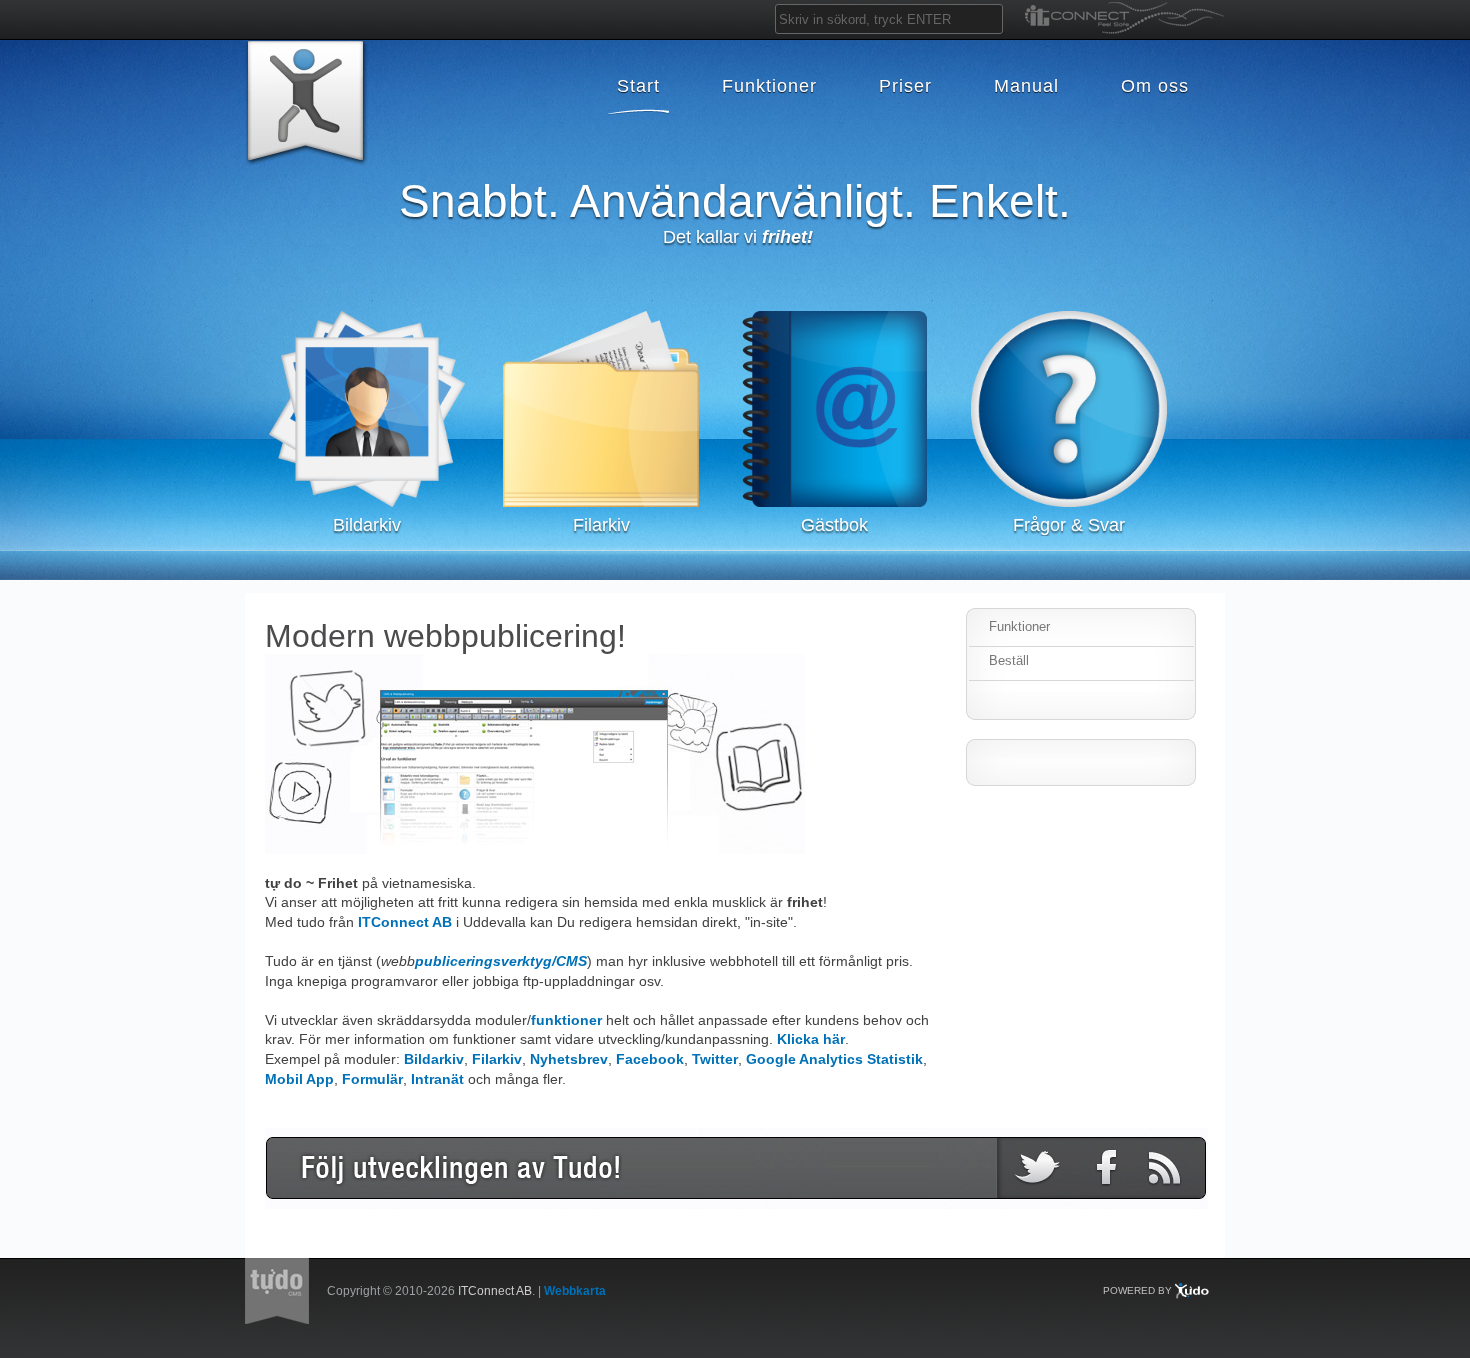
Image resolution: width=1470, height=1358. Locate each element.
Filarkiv (497, 1059)
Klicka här (811, 1039)
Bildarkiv (434, 1059)
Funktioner (1019, 626)
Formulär (372, 1079)
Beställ (1009, 660)
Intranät (437, 1079)
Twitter (715, 1059)
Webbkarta (575, 1291)
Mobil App (299, 1079)
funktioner (566, 1020)
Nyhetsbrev (569, 1059)
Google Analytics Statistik (834, 1059)
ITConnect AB (405, 922)
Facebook (650, 1059)
